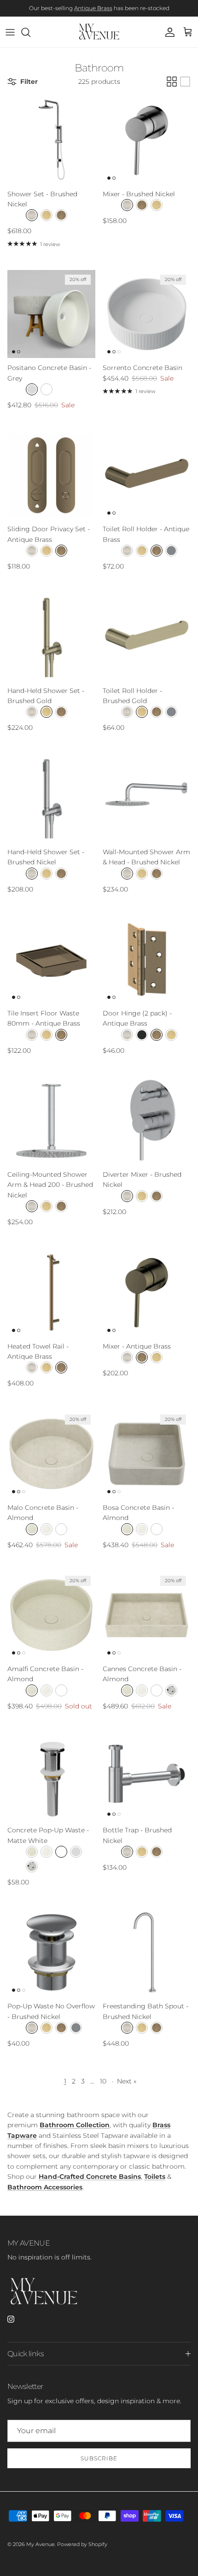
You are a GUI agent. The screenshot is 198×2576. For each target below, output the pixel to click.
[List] (185, 82)
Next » (127, 2081)
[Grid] (172, 82)
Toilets (155, 2177)
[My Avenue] (99, 32)
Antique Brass (93, 8)
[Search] (30, 32)
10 (103, 2081)
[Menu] (10, 32)
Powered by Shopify (82, 2544)
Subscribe (99, 2458)
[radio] (32, 215)
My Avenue (41, 2544)
